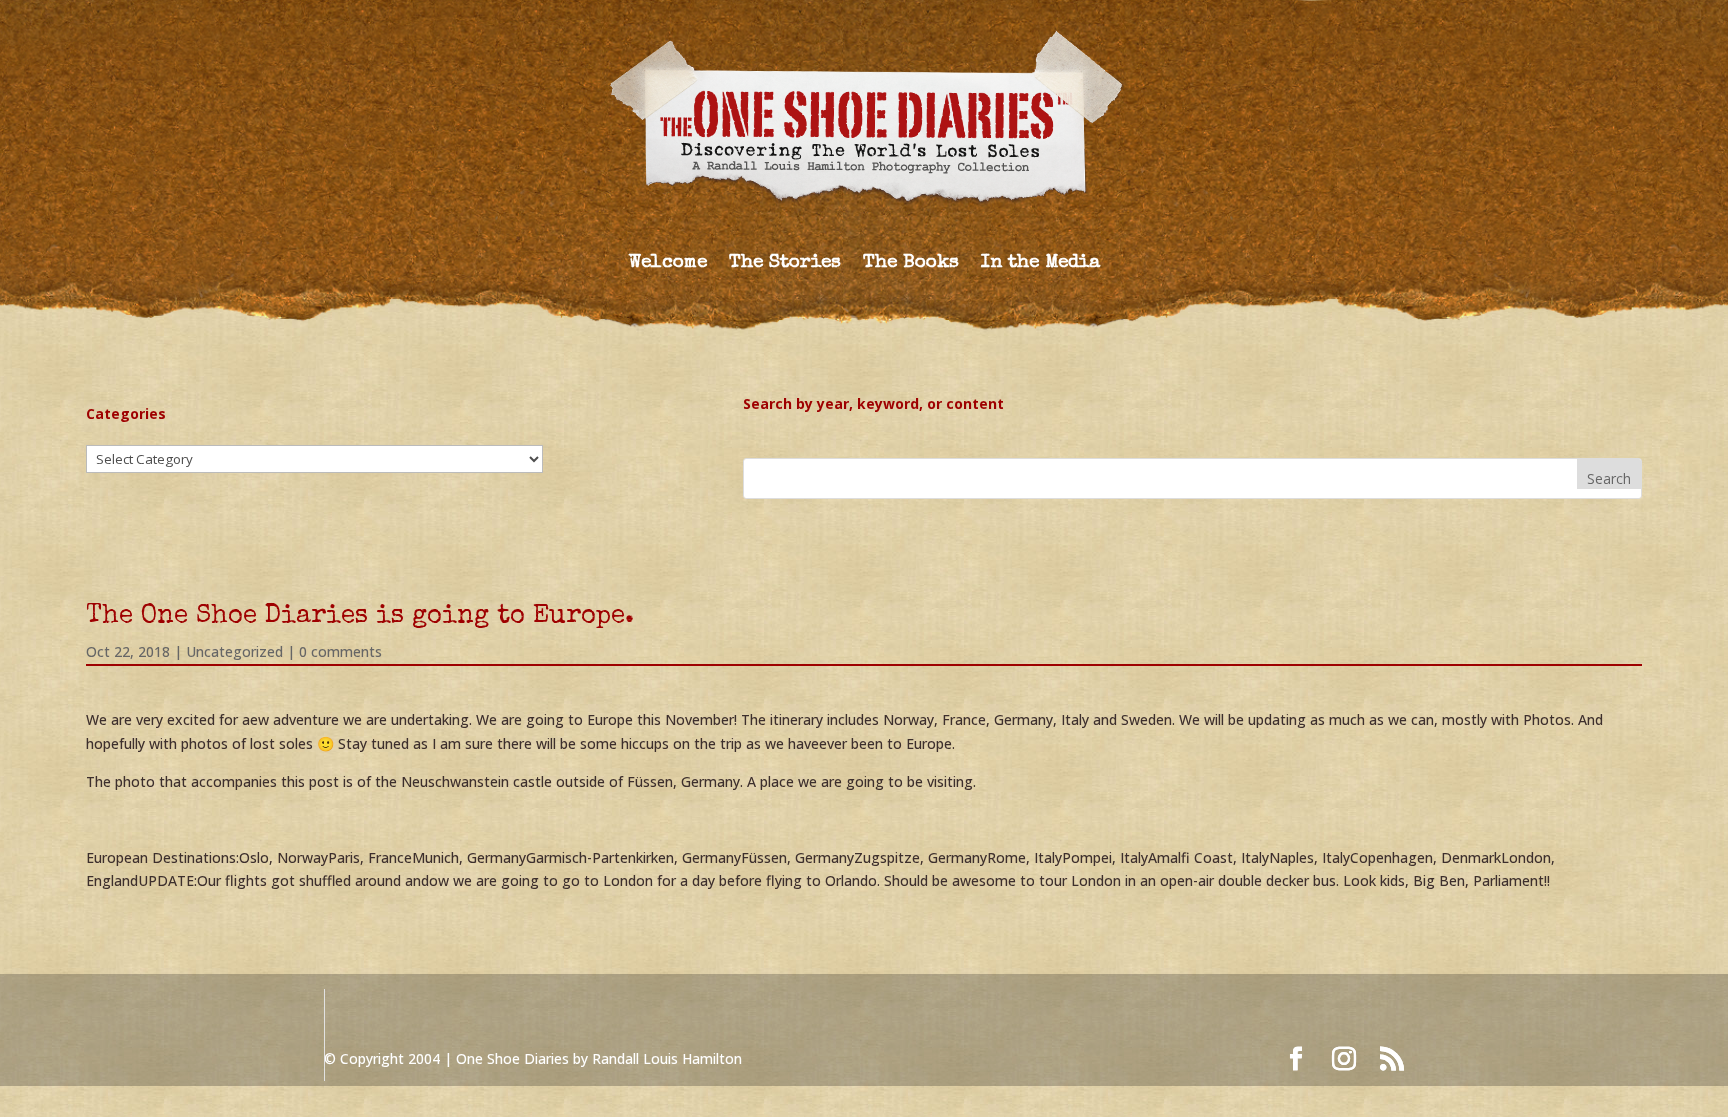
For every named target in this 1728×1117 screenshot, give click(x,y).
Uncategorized (234, 651)
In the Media (1040, 265)
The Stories (785, 265)
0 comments (340, 651)
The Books (911, 265)
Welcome (668, 265)
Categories (126, 413)
